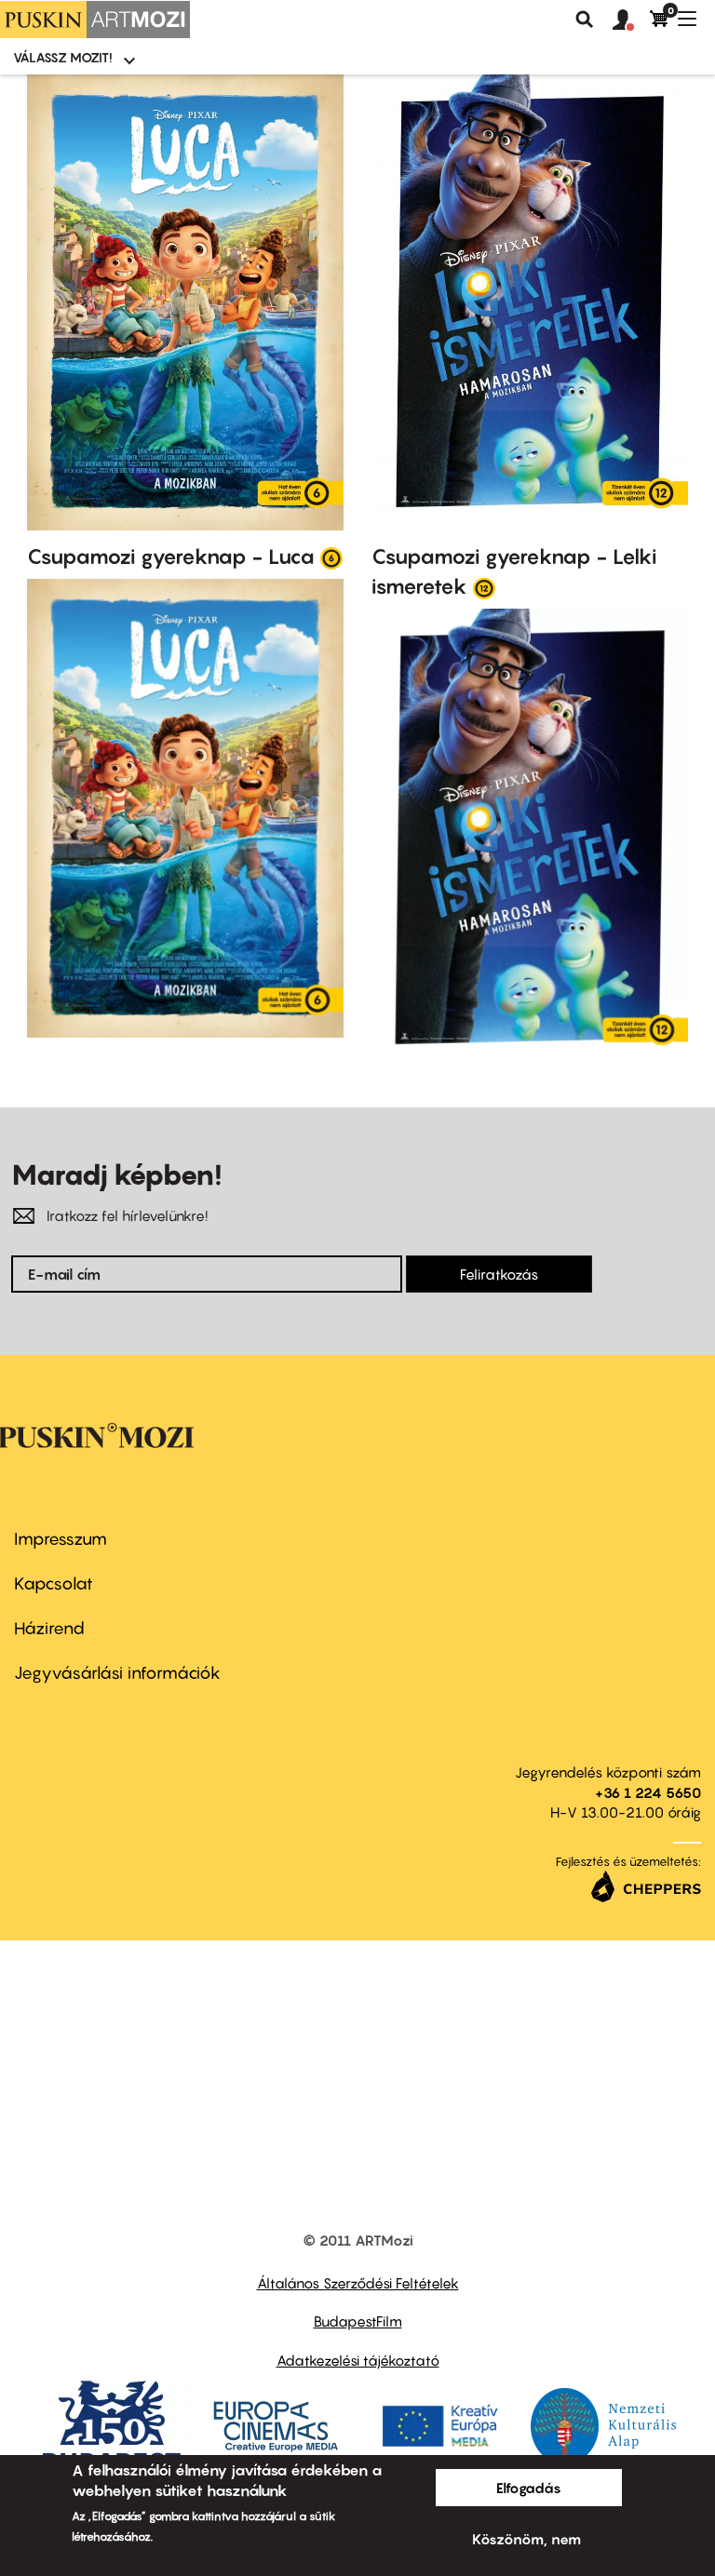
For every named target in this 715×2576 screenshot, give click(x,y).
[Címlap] (95, 20)
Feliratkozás (499, 1274)
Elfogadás (529, 2488)
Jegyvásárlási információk (117, 1673)
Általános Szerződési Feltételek (358, 2283)
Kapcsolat (54, 1583)
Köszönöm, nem (526, 2539)
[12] (484, 587)
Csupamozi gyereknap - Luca (171, 557)
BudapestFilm (358, 2321)
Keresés (585, 20)
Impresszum (61, 1539)
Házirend (49, 1628)
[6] (331, 557)
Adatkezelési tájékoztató (358, 2360)
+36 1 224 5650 (648, 1792)
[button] (631, 20)
